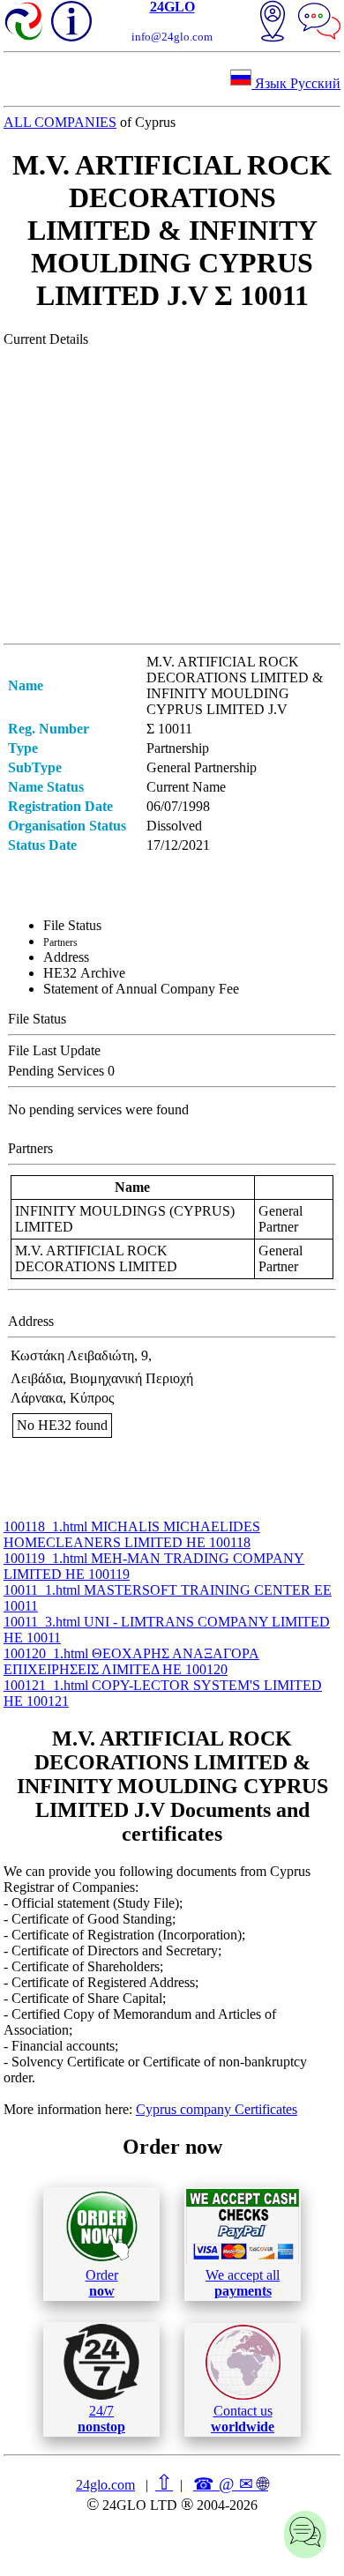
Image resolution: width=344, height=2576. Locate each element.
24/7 (101, 2419)
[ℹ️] (71, 21)
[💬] (319, 23)
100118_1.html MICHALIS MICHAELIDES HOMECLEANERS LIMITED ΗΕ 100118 (132, 1534)
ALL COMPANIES (60, 122)
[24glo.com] (25, 23)
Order (102, 2283)
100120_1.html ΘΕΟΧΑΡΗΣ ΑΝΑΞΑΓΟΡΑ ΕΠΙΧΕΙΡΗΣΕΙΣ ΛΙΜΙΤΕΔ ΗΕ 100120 (131, 1661)
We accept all (243, 2283)
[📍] (273, 23)
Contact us (243, 2419)
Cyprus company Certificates (217, 2109)
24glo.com (105, 2485)
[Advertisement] (172, 495)
